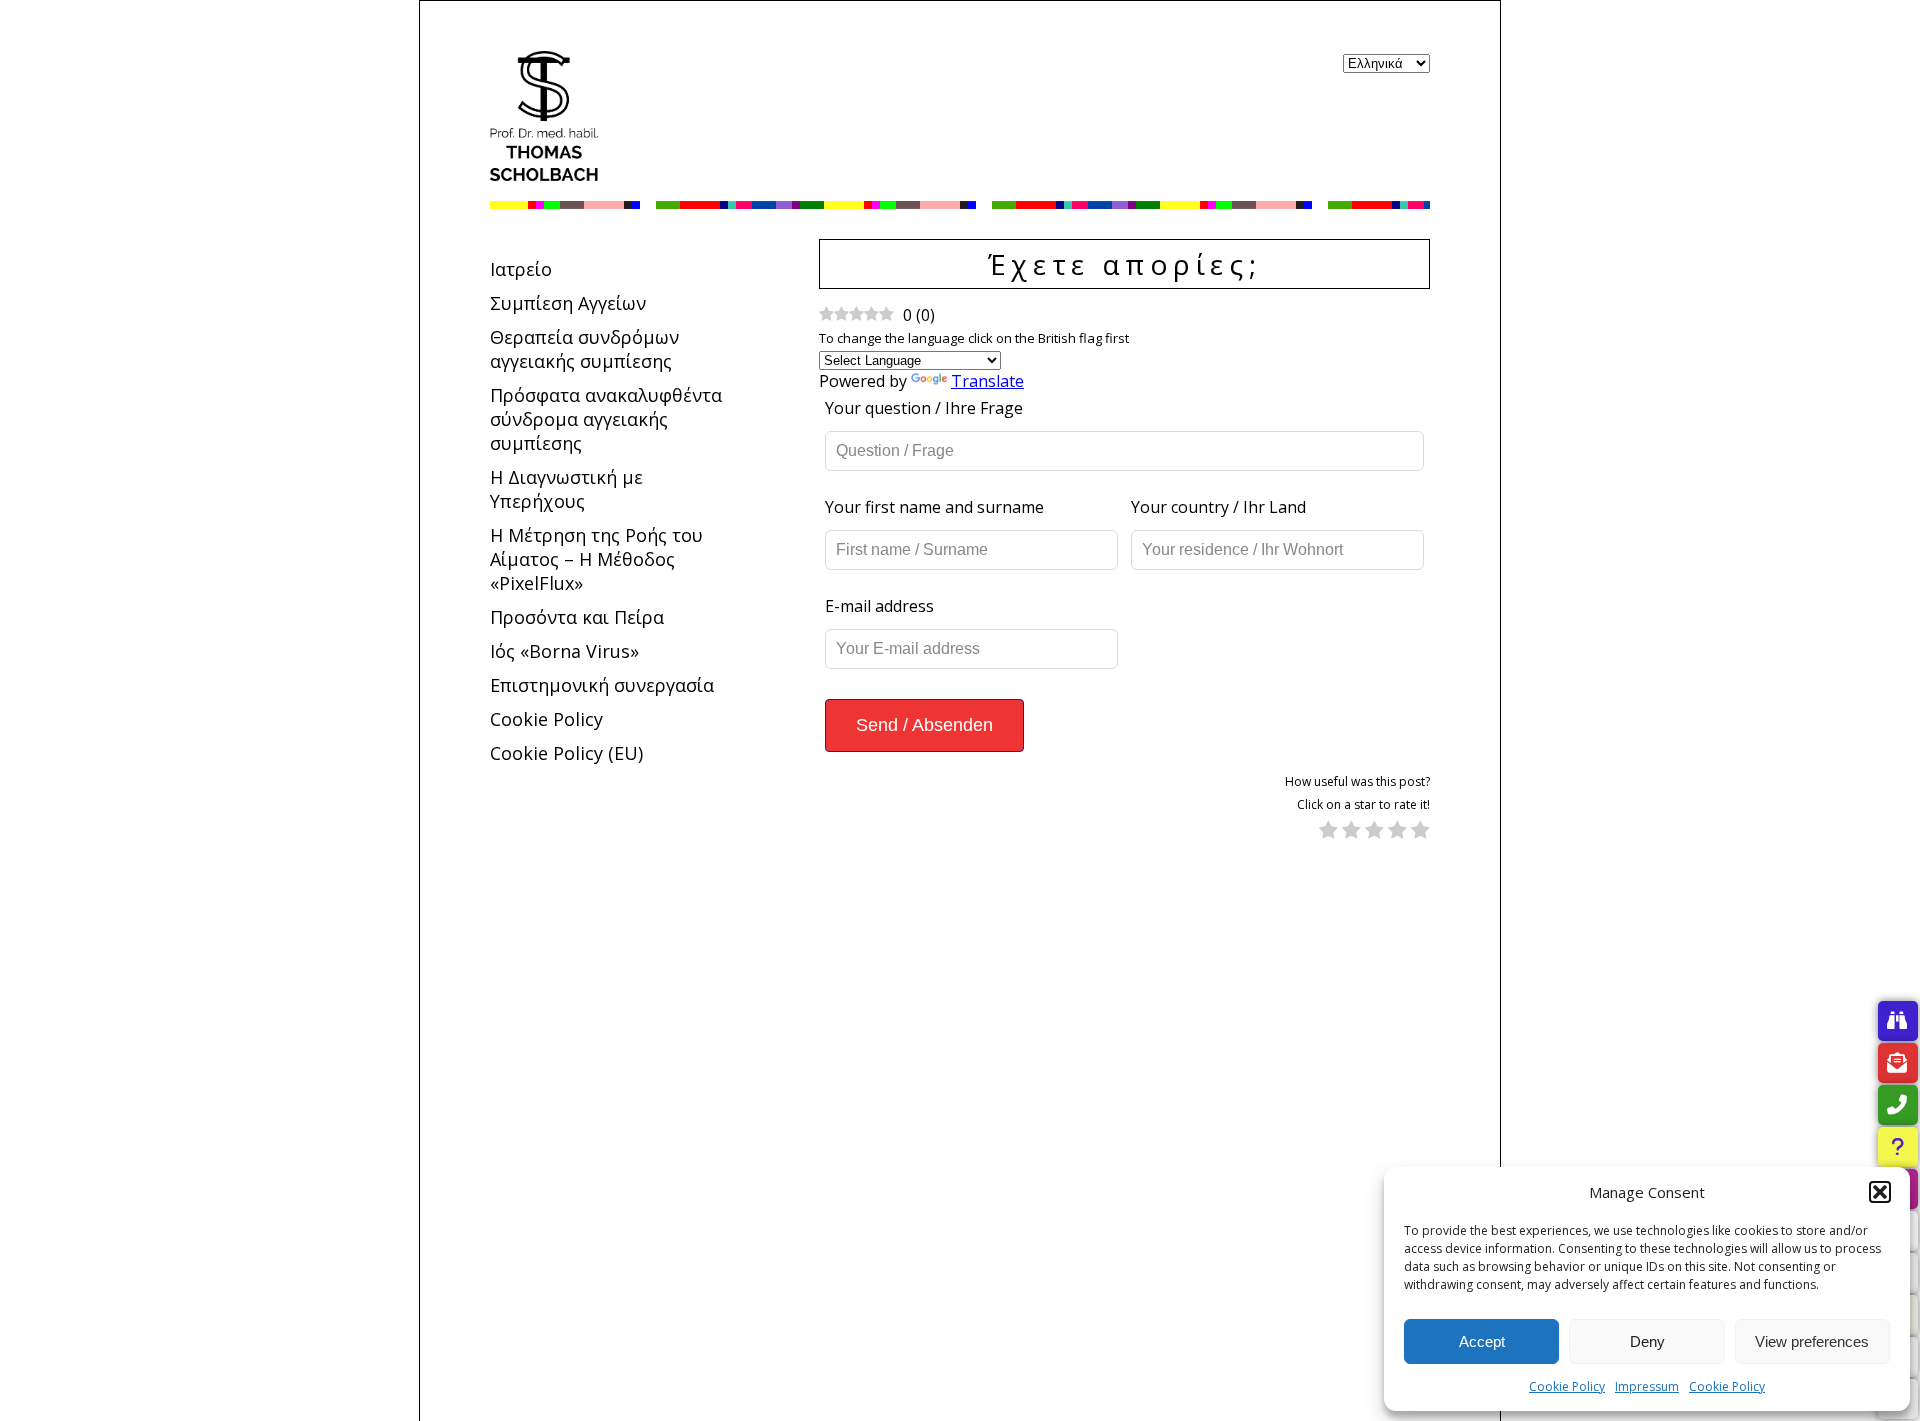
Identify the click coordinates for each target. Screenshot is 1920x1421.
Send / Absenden (924, 725)
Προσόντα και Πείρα (577, 617)
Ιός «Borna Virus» (564, 651)
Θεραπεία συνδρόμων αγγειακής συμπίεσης (584, 349)
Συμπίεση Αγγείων (568, 303)
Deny (1647, 1341)
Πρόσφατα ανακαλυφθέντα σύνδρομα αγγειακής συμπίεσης (606, 419)
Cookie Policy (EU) (566, 753)
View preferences (1812, 1341)
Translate (987, 381)
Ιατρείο (521, 269)
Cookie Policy (1567, 1386)
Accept (1482, 1341)
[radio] (1328, 832)
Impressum (1647, 1386)
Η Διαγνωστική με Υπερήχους (566, 489)
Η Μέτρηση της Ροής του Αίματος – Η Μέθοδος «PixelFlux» (596, 559)
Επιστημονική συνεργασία (602, 685)
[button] (1880, 1192)
